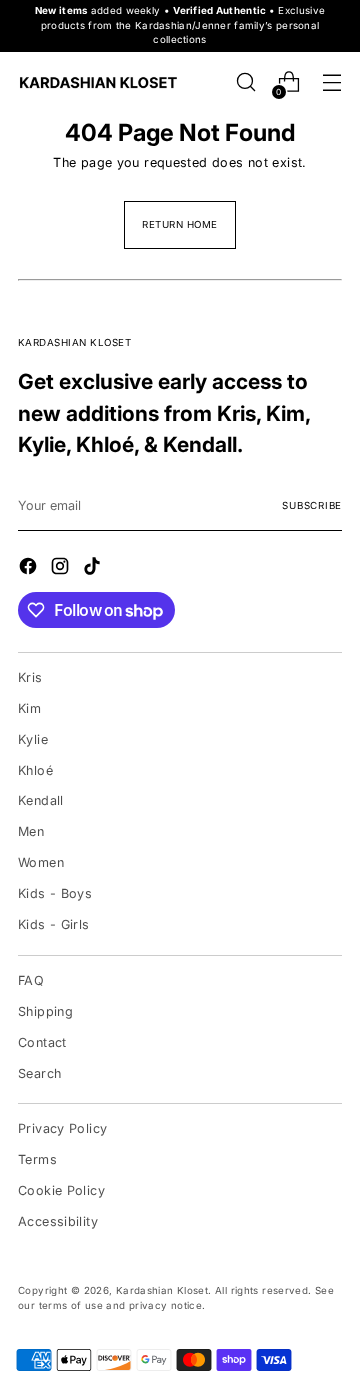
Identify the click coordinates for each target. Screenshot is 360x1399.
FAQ (31, 980)
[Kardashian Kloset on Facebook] (30, 569)
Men (31, 831)
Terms (37, 1159)
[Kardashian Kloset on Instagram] (62, 569)
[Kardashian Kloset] (98, 82)
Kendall (41, 800)
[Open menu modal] (331, 82)
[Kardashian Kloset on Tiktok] (94, 569)
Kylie (33, 739)
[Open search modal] (245, 82)
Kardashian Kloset (162, 1290)
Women (41, 862)
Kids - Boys (55, 893)
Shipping (45, 1011)
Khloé (35, 770)
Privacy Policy (62, 1128)
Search (39, 1073)
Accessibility (58, 1221)
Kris (30, 677)
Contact (42, 1042)
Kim (29, 708)
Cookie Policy (61, 1190)
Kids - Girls (54, 924)
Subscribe (312, 505)
